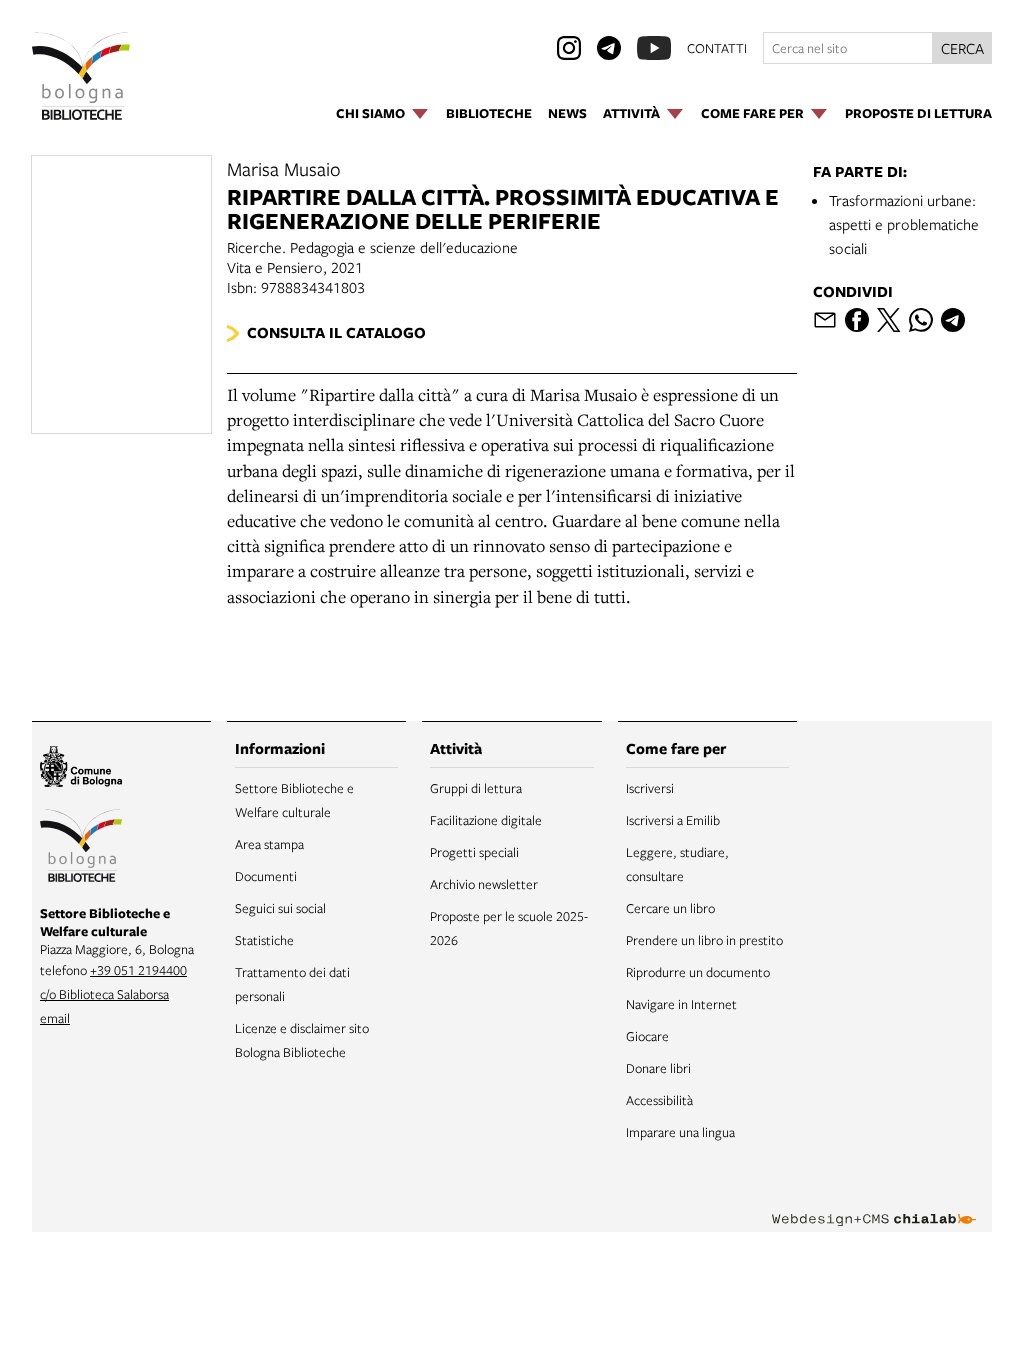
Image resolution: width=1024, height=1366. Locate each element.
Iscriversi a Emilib (673, 820)
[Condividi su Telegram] (953, 320)
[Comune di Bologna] (81, 769)
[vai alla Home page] (81, 76)
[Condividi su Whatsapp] (921, 320)
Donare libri (658, 1068)
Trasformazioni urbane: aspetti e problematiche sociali (904, 224)
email (55, 1018)
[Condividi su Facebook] (857, 320)
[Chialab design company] (874, 1204)
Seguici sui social (280, 908)
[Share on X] (889, 320)
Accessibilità (659, 1100)
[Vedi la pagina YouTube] (654, 48)
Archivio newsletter (484, 884)
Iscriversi (650, 788)
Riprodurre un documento (698, 972)
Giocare (647, 1036)
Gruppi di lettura (476, 788)
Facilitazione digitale (486, 820)
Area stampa (269, 844)
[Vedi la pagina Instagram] (569, 48)
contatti (717, 48)
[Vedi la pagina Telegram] (609, 48)
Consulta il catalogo (336, 332)
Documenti (266, 876)
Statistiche (264, 940)
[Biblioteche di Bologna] (81, 848)
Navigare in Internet (681, 1004)
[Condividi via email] (825, 320)
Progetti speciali (474, 852)
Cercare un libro (670, 908)
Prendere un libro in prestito (704, 940)
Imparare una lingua (680, 1132)
